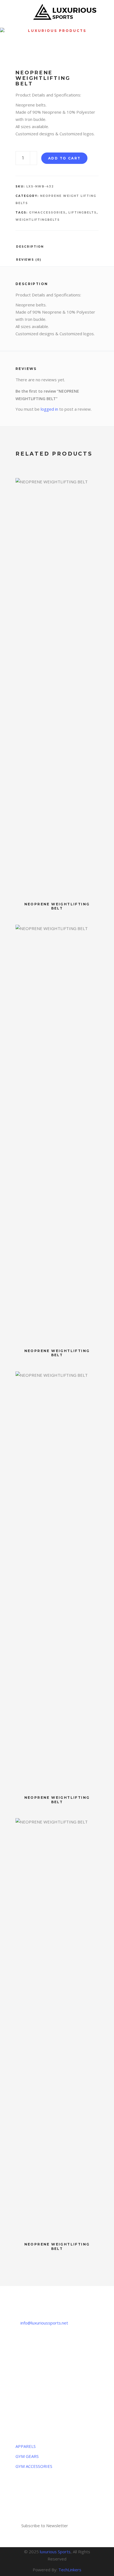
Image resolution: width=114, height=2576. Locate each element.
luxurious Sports (55, 2552)
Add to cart (64, 158)
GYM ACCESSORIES (34, 2466)
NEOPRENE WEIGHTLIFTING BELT (57, 906)
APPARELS (26, 2446)
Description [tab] (30, 247)
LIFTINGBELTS (82, 213)
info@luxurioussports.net (44, 2323)
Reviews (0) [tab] (29, 260)
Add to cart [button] (92, 485)
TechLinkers (70, 2570)
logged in (49, 409)
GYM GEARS (27, 2456)
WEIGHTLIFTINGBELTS (38, 220)
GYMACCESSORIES (47, 213)
